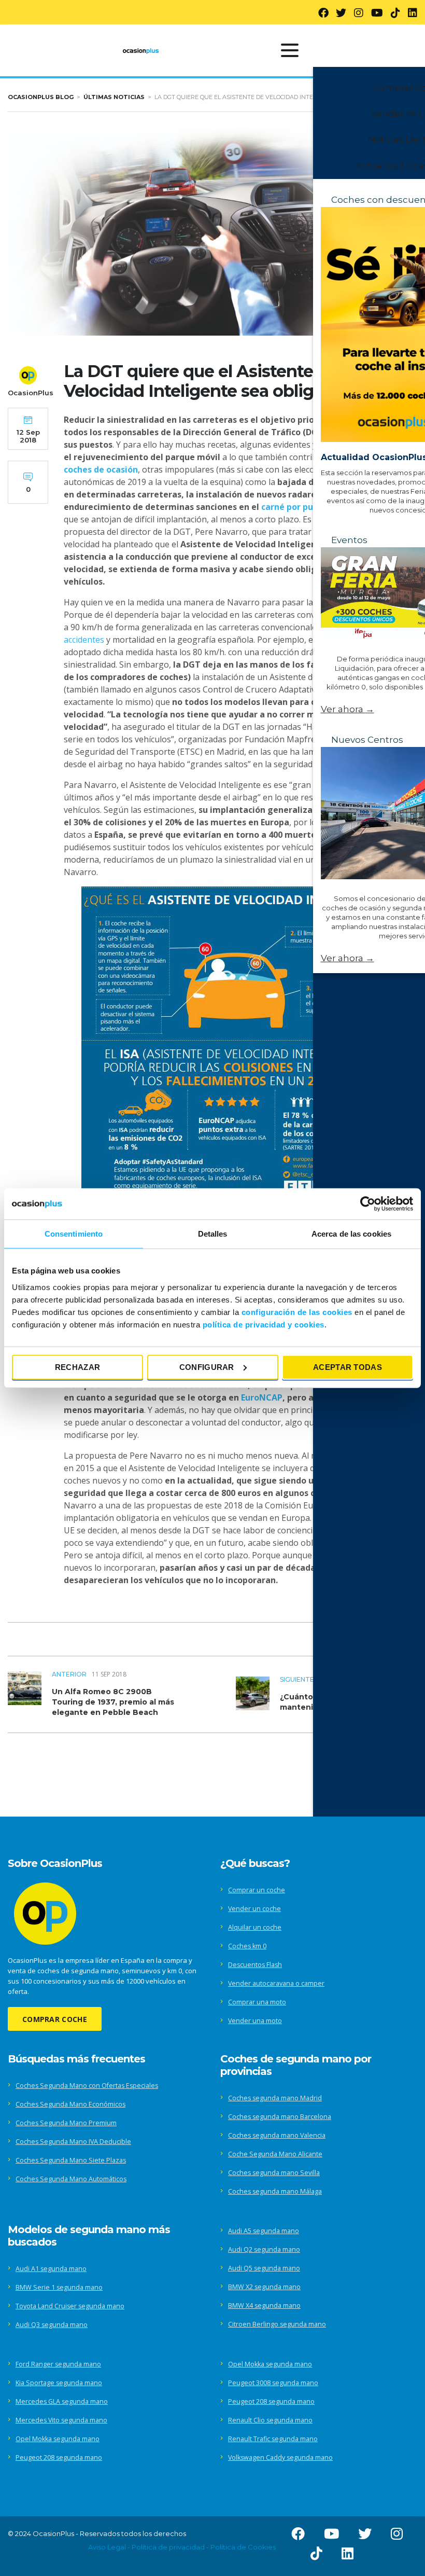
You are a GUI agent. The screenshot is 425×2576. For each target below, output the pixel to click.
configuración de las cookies (297, 1312)
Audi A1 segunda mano (51, 2269)
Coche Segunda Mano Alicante (275, 2154)
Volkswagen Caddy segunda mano (280, 2457)
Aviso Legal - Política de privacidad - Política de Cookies (182, 2547)
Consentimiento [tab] (74, 1234)
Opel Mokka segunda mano (58, 2439)
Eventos (349, 540)
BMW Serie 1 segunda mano (59, 2287)
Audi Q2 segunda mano (264, 2249)
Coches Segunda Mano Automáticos (71, 2179)
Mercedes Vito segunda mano (61, 2420)
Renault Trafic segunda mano (273, 2439)
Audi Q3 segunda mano (52, 2325)
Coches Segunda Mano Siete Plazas (71, 2160)
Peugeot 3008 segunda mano (273, 2383)
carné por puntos (296, 507)
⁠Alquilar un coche (255, 1927)
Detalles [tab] (213, 1234)
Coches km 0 (247, 1946)
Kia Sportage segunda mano (59, 2383)
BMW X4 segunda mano (264, 2305)
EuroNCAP (262, 1397)
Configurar (207, 1367)
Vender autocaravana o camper (276, 1983)
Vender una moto (255, 2021)
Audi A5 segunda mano (264, 2231)
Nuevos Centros (367, 740)
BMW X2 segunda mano (264, 2287)
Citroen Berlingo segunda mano (277, 2324)
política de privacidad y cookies (264, 1324)
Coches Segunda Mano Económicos (70, 2104)
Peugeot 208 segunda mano (59, 2457)
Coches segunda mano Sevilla (274, 2173)
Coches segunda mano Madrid (275, 2098)
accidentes (84, 640)
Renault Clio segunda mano (270, 2420)
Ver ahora (348, 709)
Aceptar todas (348, 1367)
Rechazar (77, 1367)
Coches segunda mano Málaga (275, 2191)
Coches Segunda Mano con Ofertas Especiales (87, 2086)
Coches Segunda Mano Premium (66, 2123)
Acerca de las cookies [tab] (351, 1234)
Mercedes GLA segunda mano (62, 2401)
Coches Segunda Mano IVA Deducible (73, 2142)
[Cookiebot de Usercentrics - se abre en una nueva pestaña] (368, 1204)
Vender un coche (254, 1909)
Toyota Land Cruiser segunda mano (70, 2306)
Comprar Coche (55, 2019)
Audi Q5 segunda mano (264, 2268)
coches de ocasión (101, 469)
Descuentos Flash (255, 1965)
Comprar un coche (257, 1890)
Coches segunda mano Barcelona (280, 2117)
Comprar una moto (257, 2002)
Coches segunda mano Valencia (277, 2135)
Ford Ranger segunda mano (58, 2364)
